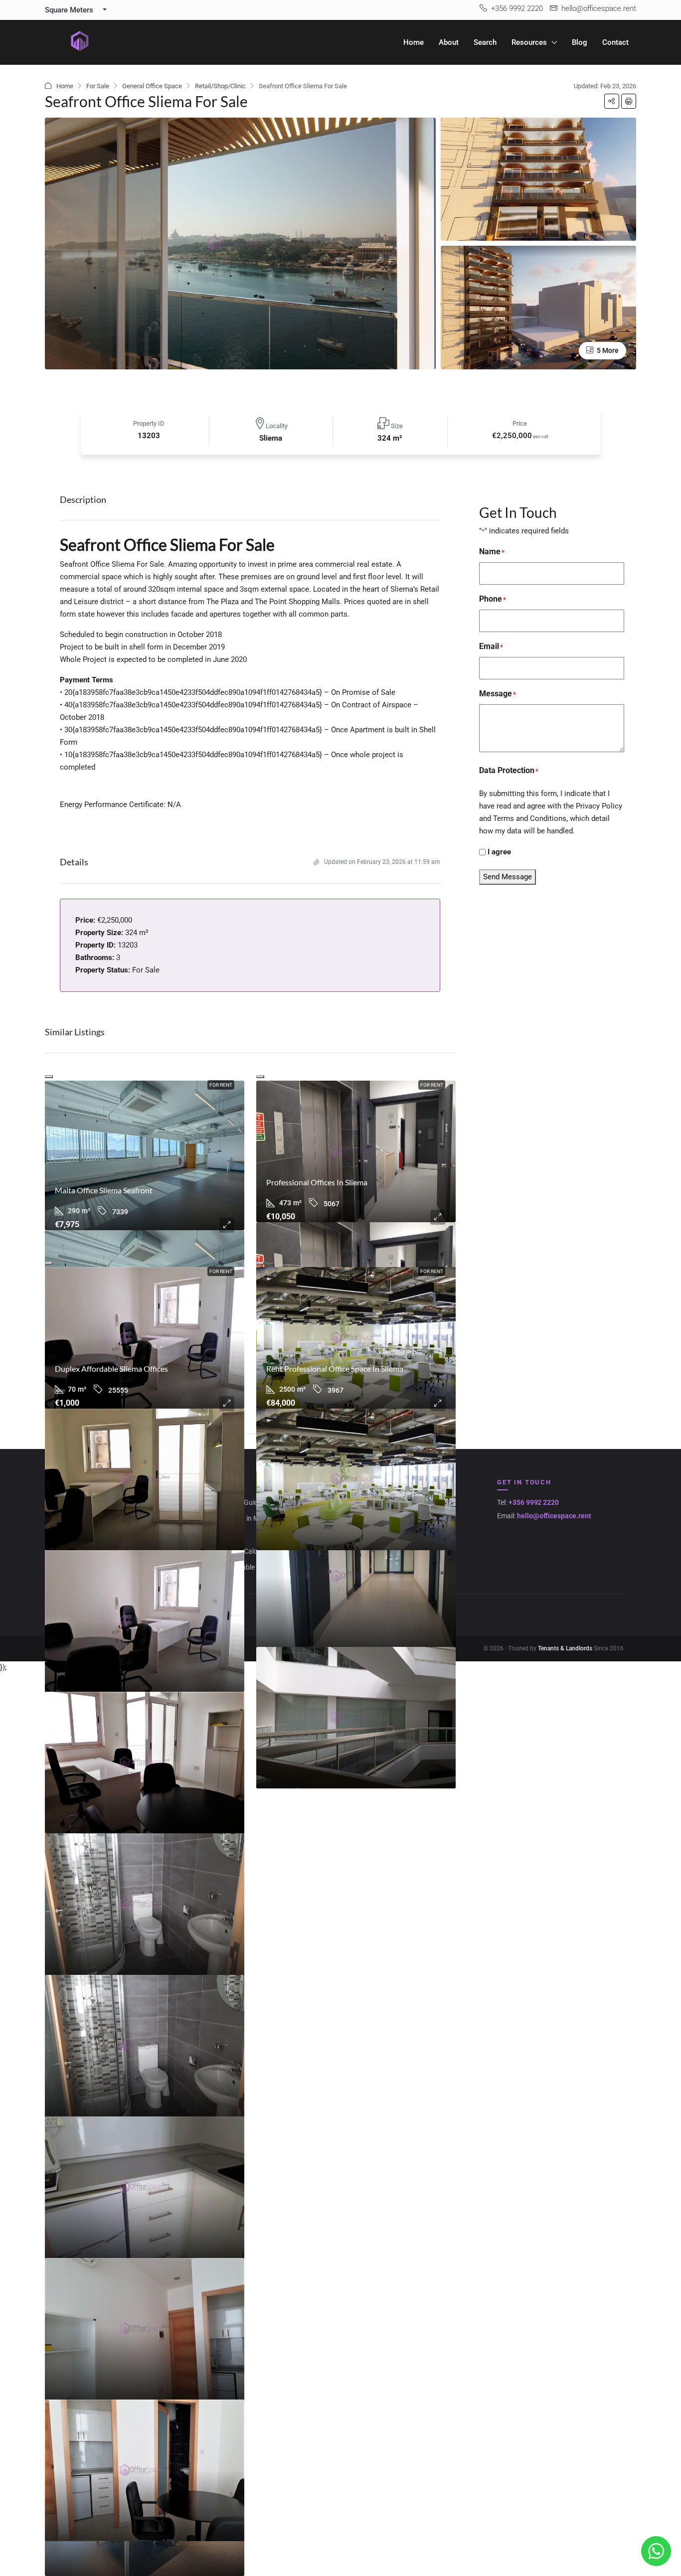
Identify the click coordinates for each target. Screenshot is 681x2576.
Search (485, 42)
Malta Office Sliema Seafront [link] (104, 1190)
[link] (145, 1155)
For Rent (221, 1085)
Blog (580, 42)
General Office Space (152, 86)
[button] (612, 101)
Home (414, 42)
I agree (499, 852)
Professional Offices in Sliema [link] (317, 1182)
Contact (615, 42)
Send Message (508, 877)
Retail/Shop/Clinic (220, 86)
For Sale (98, 86)
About (449, 42)
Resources (529, 42)
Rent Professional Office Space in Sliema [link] (335, 1368)
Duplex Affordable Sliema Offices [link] (111, 1368)
